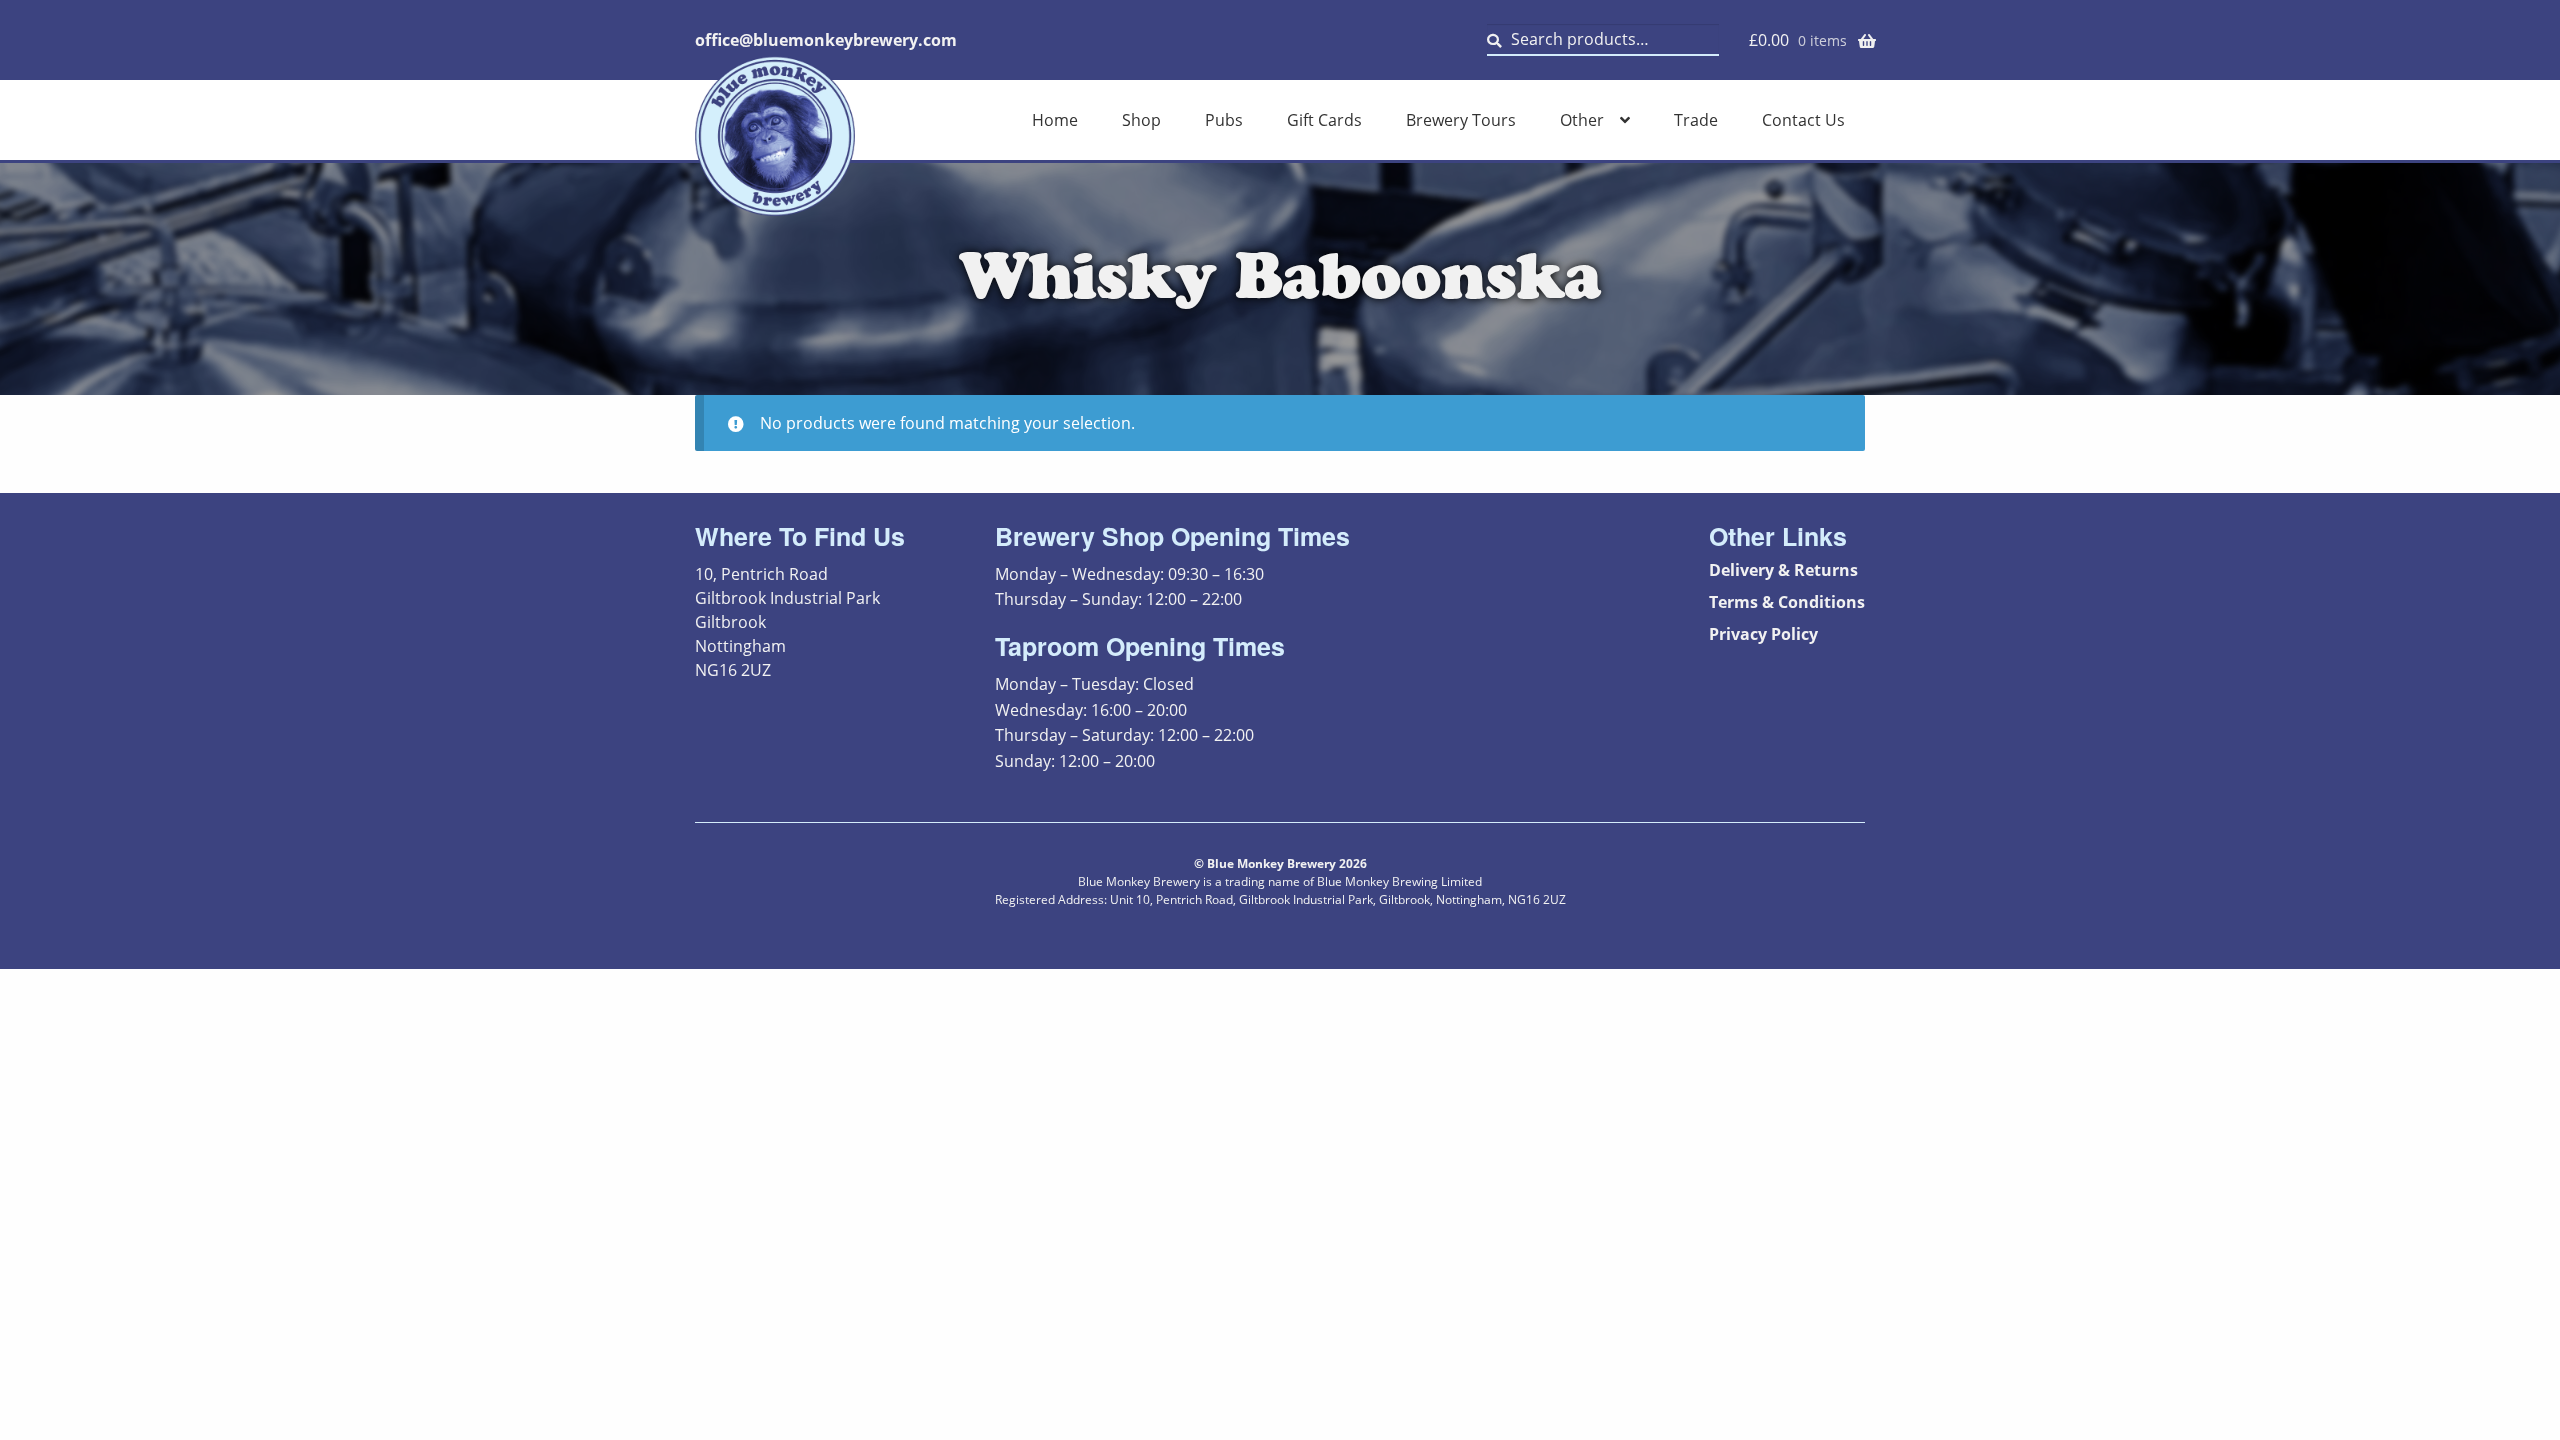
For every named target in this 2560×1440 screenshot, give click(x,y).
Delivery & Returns (1783, 570)
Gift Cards (1324, 120)
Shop (1141, 120)
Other (1582, 120)
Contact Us (1803, 120)
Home (1055, 120)
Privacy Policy (1763, 634)
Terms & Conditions (1787, 602)
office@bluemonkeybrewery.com (826, 40)
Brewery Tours (1461, 120)
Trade (1696, 120)
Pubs (1224, 120)
